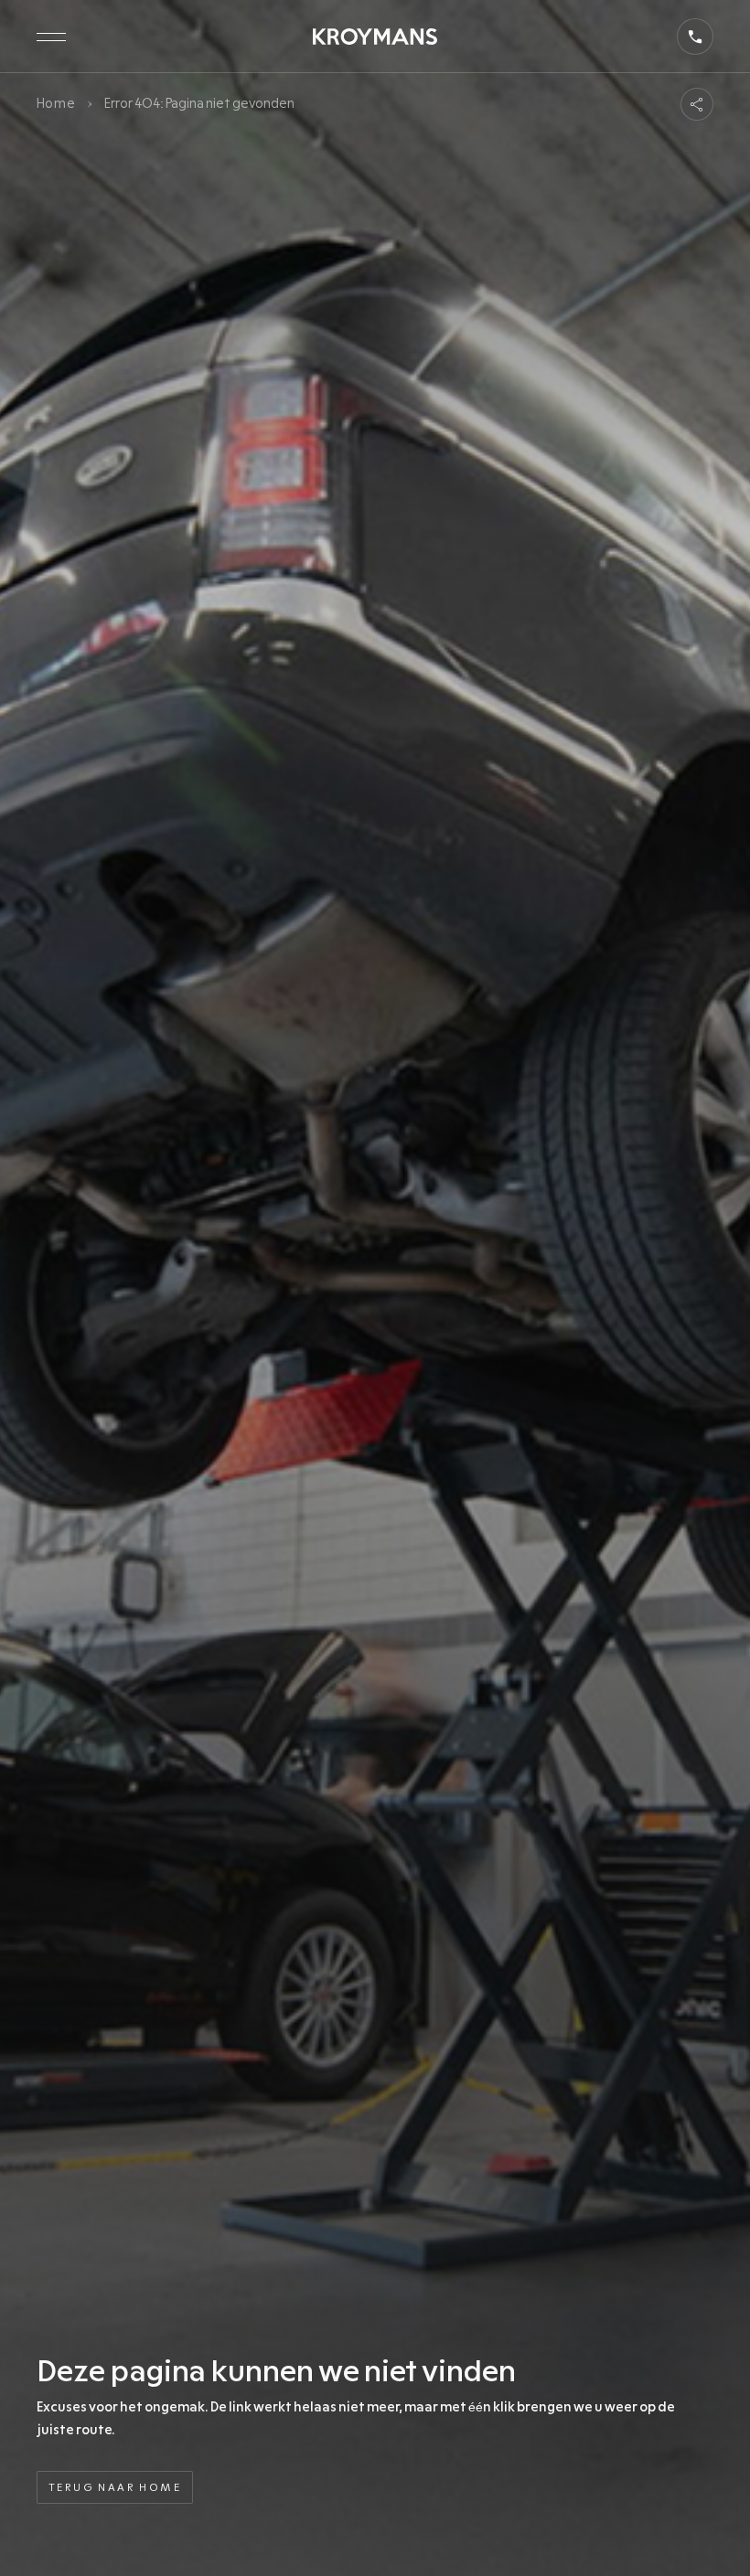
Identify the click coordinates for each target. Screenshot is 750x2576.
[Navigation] (51, 37)
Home (56, 103)
